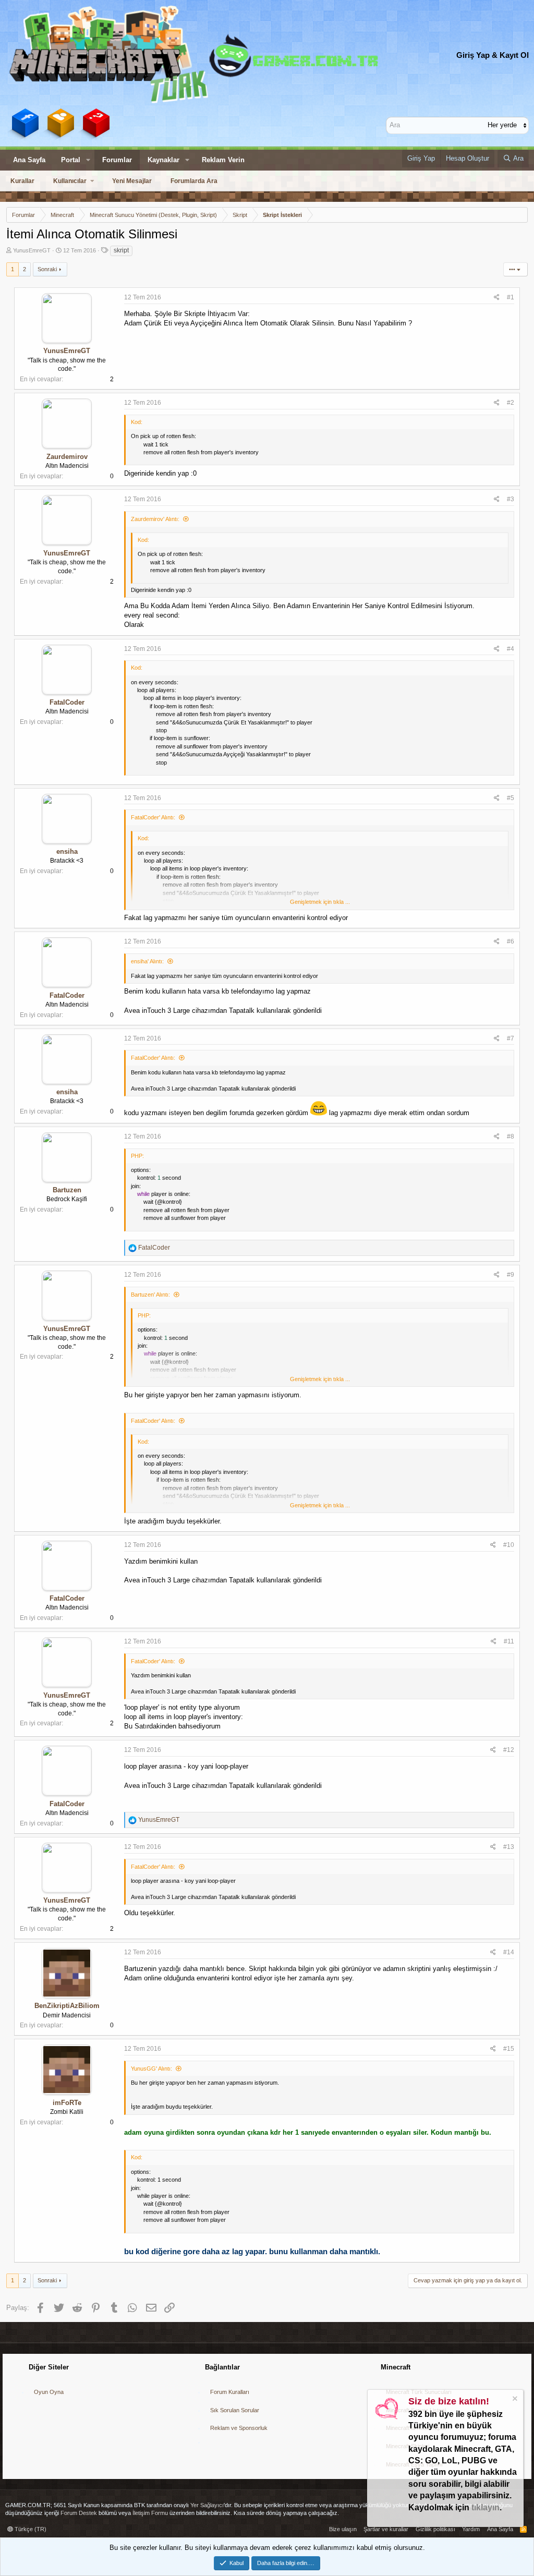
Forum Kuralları (230, 2392)
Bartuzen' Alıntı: (150, 1295)
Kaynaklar (163, 160)
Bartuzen (67, 1190)
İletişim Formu (150, 2513)
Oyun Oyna (49, 2392)
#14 (509, 1952)
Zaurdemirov (67, 457)
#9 (511, 1275)
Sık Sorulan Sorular (235, 2410)
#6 (511, 941)
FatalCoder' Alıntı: (153, 817)
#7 (511, 1038)
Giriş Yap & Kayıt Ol (493, 55)
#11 (509, 1641)
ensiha (67, 851)
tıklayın (486, 2507)
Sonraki (47, 269)
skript (121, 250)
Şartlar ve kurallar (386, 2529)
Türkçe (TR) (30, 2529)
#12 (509, 1750)
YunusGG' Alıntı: (151, 2069)
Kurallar (22, 181)
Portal (71, 160)
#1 (511, 297)
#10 (509, 1545)
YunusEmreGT (32, 250)
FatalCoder (67, 702)
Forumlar (117, 160)
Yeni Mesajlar (132, 181)
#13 (509, 1847)
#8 (511, 1136)
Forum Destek (79, 2513)
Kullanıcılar (70, 181)
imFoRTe (67, 2103)
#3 (511, 499)
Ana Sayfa (29, 160)
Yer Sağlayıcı (207, 2505)
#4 (511, 649)
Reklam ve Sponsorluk (239, 2428)
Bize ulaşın (343, 2529)
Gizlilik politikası (435, 2529)
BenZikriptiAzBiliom (67, 2006)
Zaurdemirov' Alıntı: (155, 519)
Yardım (471, 2529)
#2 (511, 403)
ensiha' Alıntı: (147, 961)
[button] (88, 160)
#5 (511, 798)
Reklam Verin (223, 160)
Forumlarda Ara (194, 181)
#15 (509, 2049)
